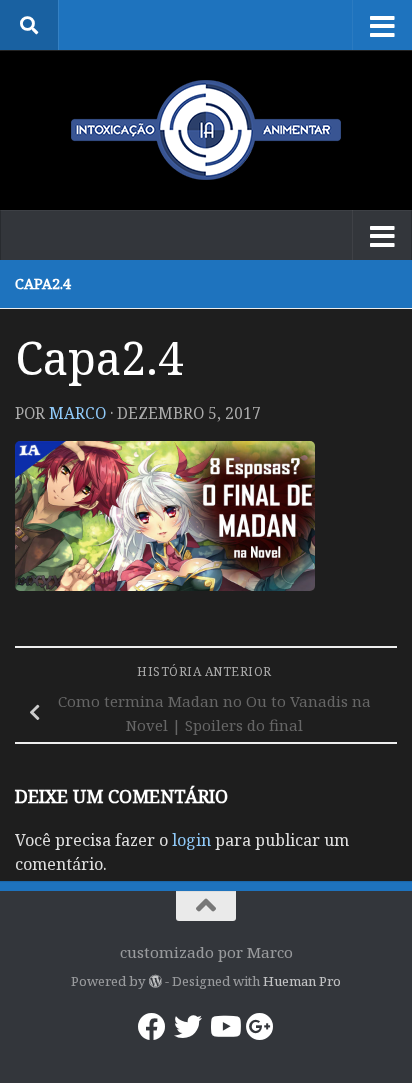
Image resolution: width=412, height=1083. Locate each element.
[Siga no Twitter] (188, 1027)
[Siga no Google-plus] (260, 1027)
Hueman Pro (302, 981)
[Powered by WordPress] (154, 981)
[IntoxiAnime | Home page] (206, 130)
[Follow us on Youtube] (224, 1027)
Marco (77, 413)
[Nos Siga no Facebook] (152, 1027)
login (191, 840)
